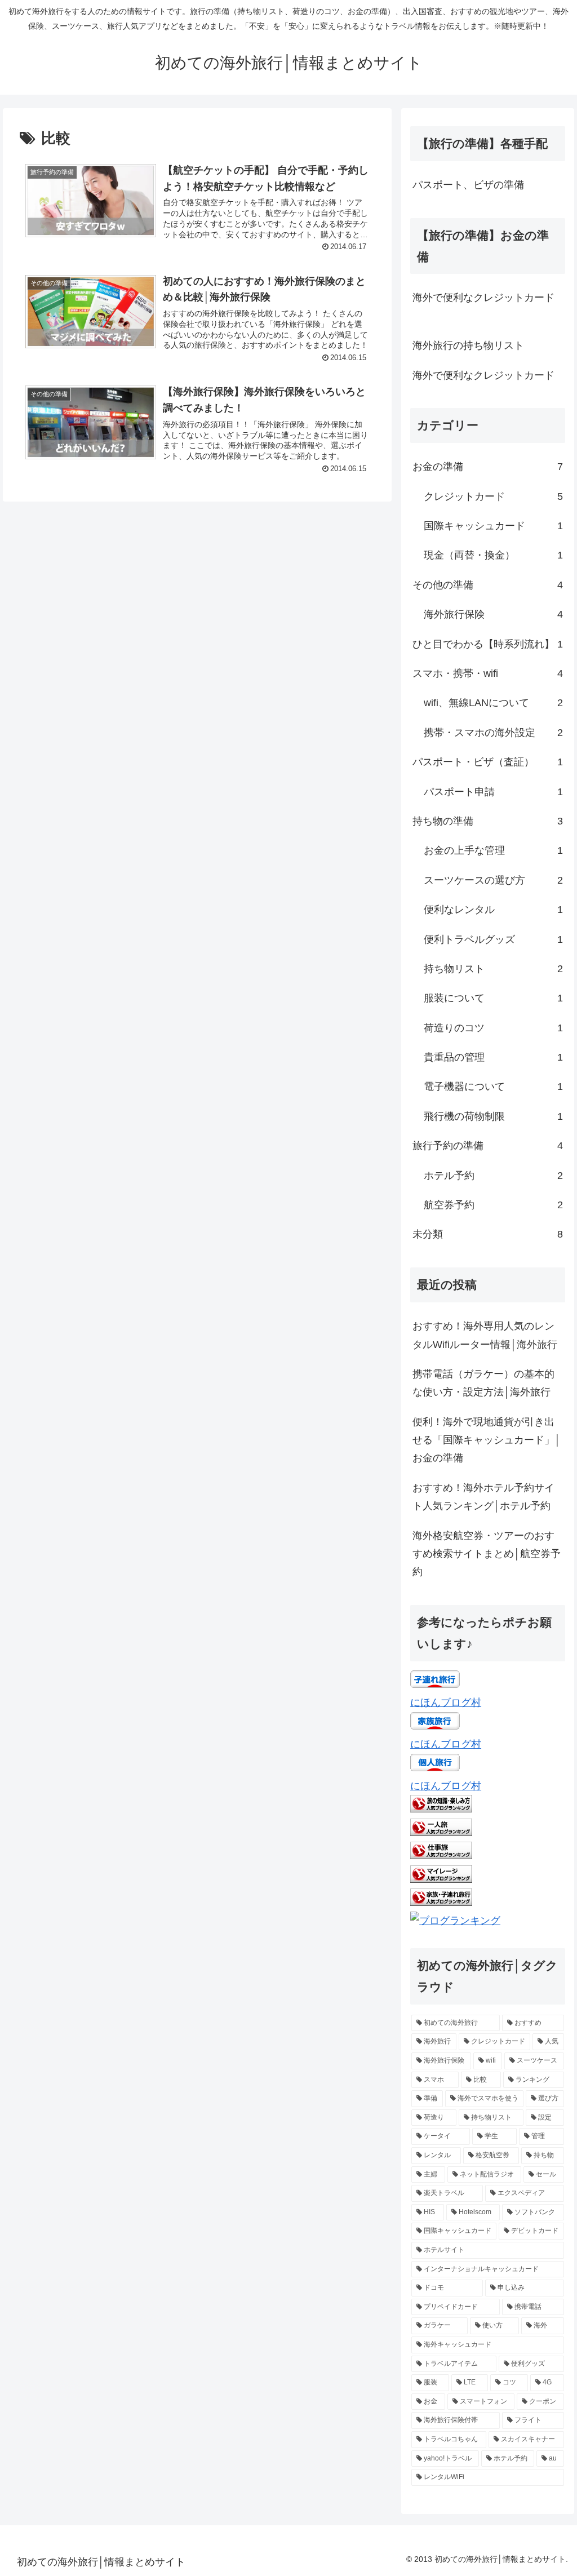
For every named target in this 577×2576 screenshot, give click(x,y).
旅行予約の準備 (487, 1146)
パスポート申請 (493, 792)
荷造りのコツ (493, 1028)
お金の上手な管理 (493, 850)
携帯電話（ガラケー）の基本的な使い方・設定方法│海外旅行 (483, 1383)
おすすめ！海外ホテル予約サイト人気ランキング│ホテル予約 (483, 1497)
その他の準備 (487, 585)
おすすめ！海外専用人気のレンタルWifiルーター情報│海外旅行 (485, 1335)
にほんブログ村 (446, 1702)
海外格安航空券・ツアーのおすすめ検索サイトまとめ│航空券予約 (487, 1554)
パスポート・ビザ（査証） (487, 762)
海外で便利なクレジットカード (483, 298)
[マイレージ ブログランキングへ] (441, 1879)
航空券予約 (493, 1205)
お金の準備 (487, 467)
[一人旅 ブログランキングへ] (441, 1833)
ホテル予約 (493, 1176)
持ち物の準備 (487, 821)
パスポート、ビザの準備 (468, 185)
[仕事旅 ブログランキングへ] (441, 1856)
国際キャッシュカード (493, 526)
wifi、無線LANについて (493, 703)
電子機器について (493, 1087)
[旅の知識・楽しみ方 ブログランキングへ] (441, 1809)
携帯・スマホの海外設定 (493, 733)
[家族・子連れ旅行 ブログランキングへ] (441, 1903)
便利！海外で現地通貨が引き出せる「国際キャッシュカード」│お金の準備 (487, 1440)
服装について (493, 998)
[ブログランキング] (455, 1921)
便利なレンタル (493, 910)
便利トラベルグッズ (493, 939)
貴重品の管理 (493, 1057)
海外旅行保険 (493, 614)
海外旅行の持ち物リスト (468, 345)
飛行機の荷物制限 (493, 1116)
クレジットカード (493, 496)
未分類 (487, 1234)
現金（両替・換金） (493, 555)
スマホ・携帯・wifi (487, 673)
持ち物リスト (493, 969)
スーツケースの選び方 (493, 880)
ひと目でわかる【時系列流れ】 (487, 644)
